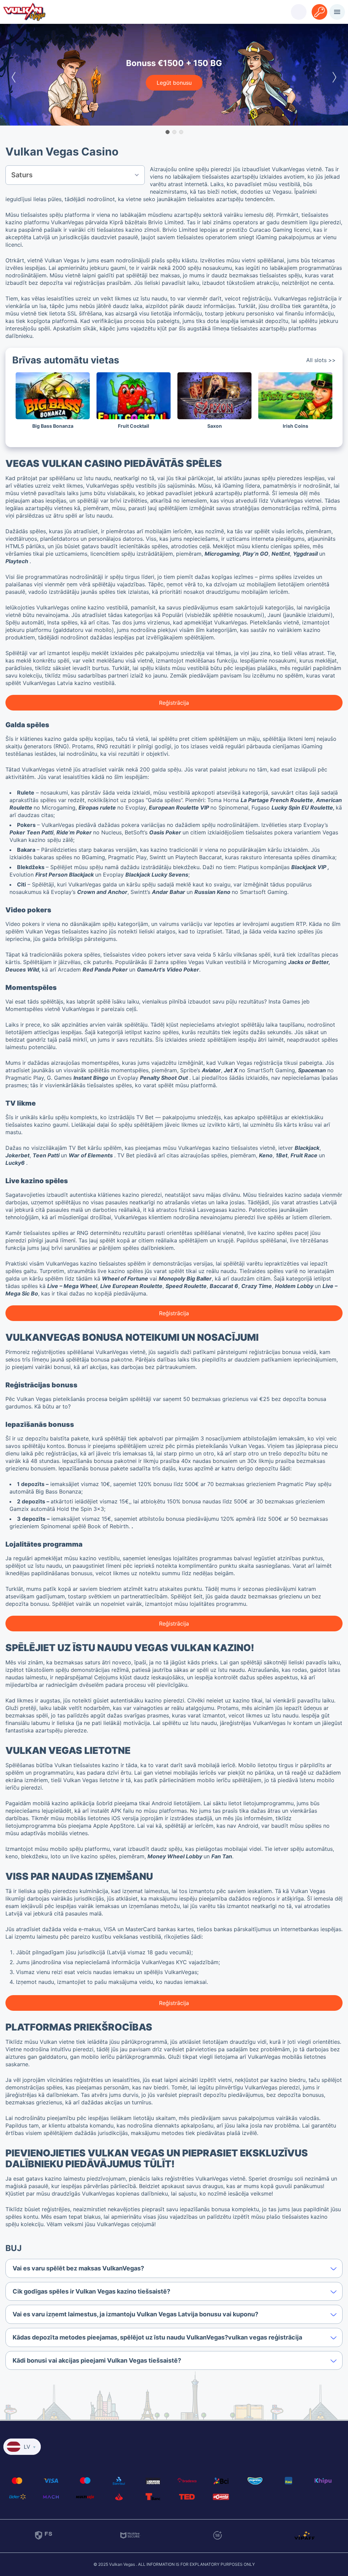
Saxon (215, 426)
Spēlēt (53, 386)
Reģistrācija (319, 7)
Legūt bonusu (174, 83)
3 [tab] (181, 132)
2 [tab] (174, 132)
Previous (14, 75)
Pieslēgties (299, 7)
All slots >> (321, 360)
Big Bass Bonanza (53, 426)
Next (334, 75)
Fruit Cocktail (134, 426)
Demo (53, 405)
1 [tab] (167, 132)
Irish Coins (295, 426)
